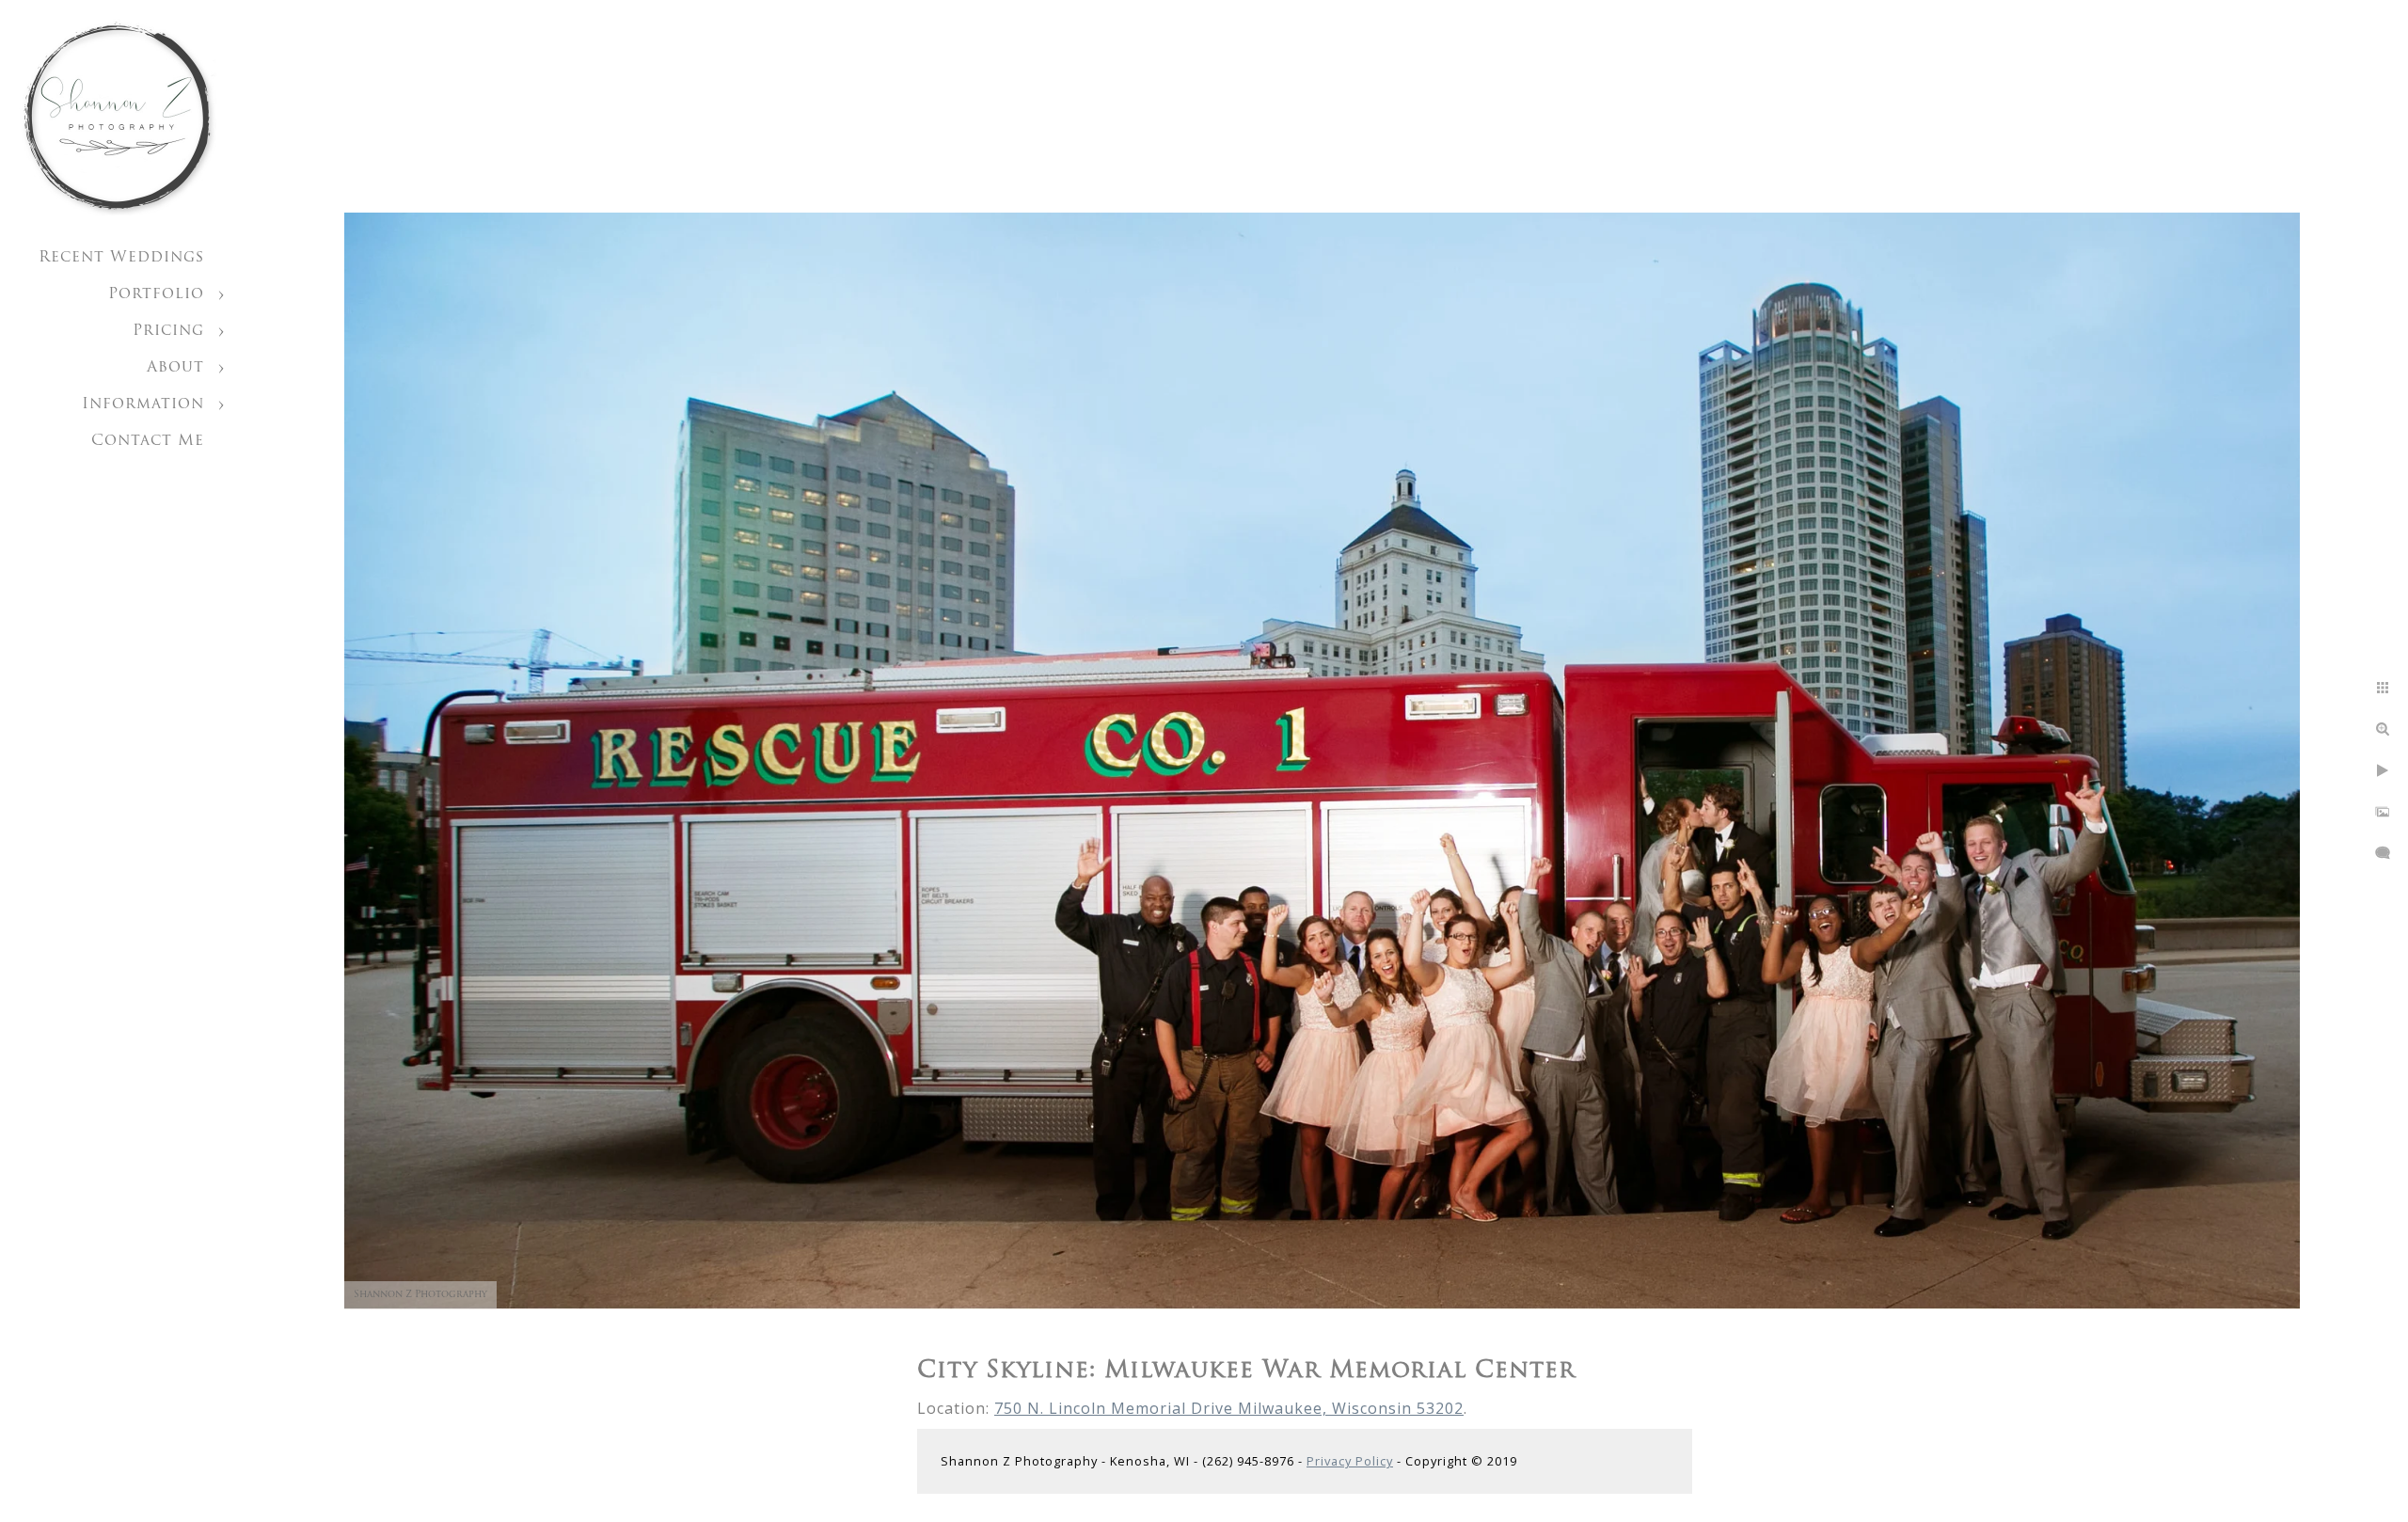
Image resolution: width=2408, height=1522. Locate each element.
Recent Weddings (121, 258)
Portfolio (156, 294)
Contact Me (148, 441)
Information (143, 404)
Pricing (168, 331)
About (175, 368)
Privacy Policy (1350, 1461)
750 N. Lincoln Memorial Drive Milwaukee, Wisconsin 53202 (1229, 1408)
